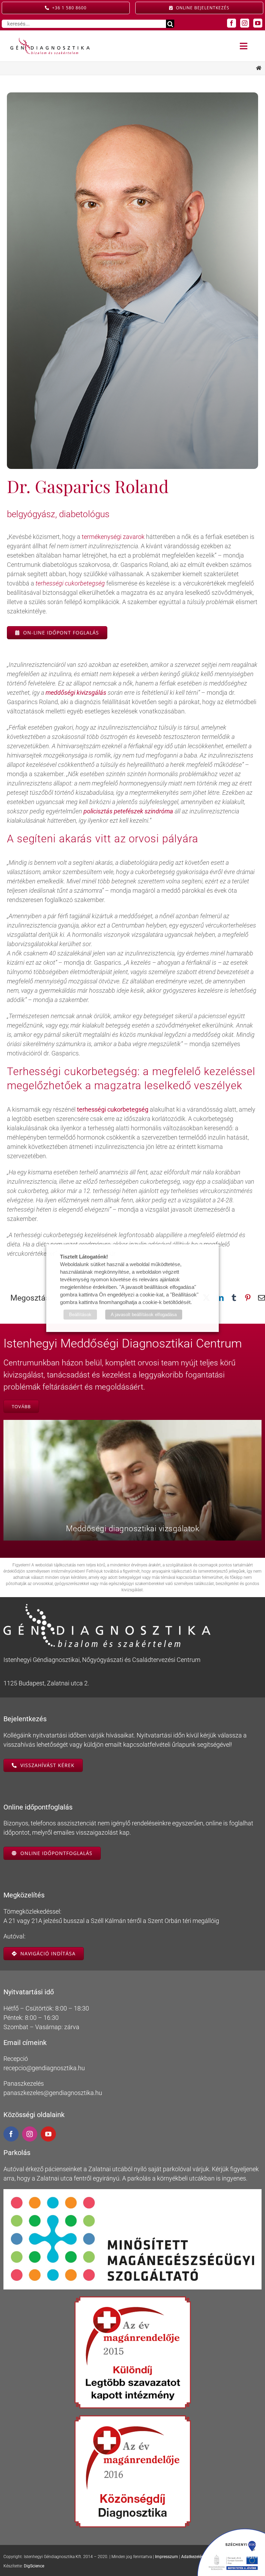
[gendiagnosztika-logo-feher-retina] (107, 1607)
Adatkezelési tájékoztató (204, 2557)
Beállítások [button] (80, 1315)
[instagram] (245, 23)
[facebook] (232, 23)
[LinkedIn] (220, 1298)
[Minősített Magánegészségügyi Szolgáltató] (132, 2192)
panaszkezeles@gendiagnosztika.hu (53, 2093)
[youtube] (258, 23)
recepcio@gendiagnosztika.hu (44, 2068)
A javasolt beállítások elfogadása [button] (144, 1315)
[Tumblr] (234, 1298)
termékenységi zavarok (113, 537)
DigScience (34, 2566)
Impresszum (166, 2557)
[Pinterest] (248, 1298)
